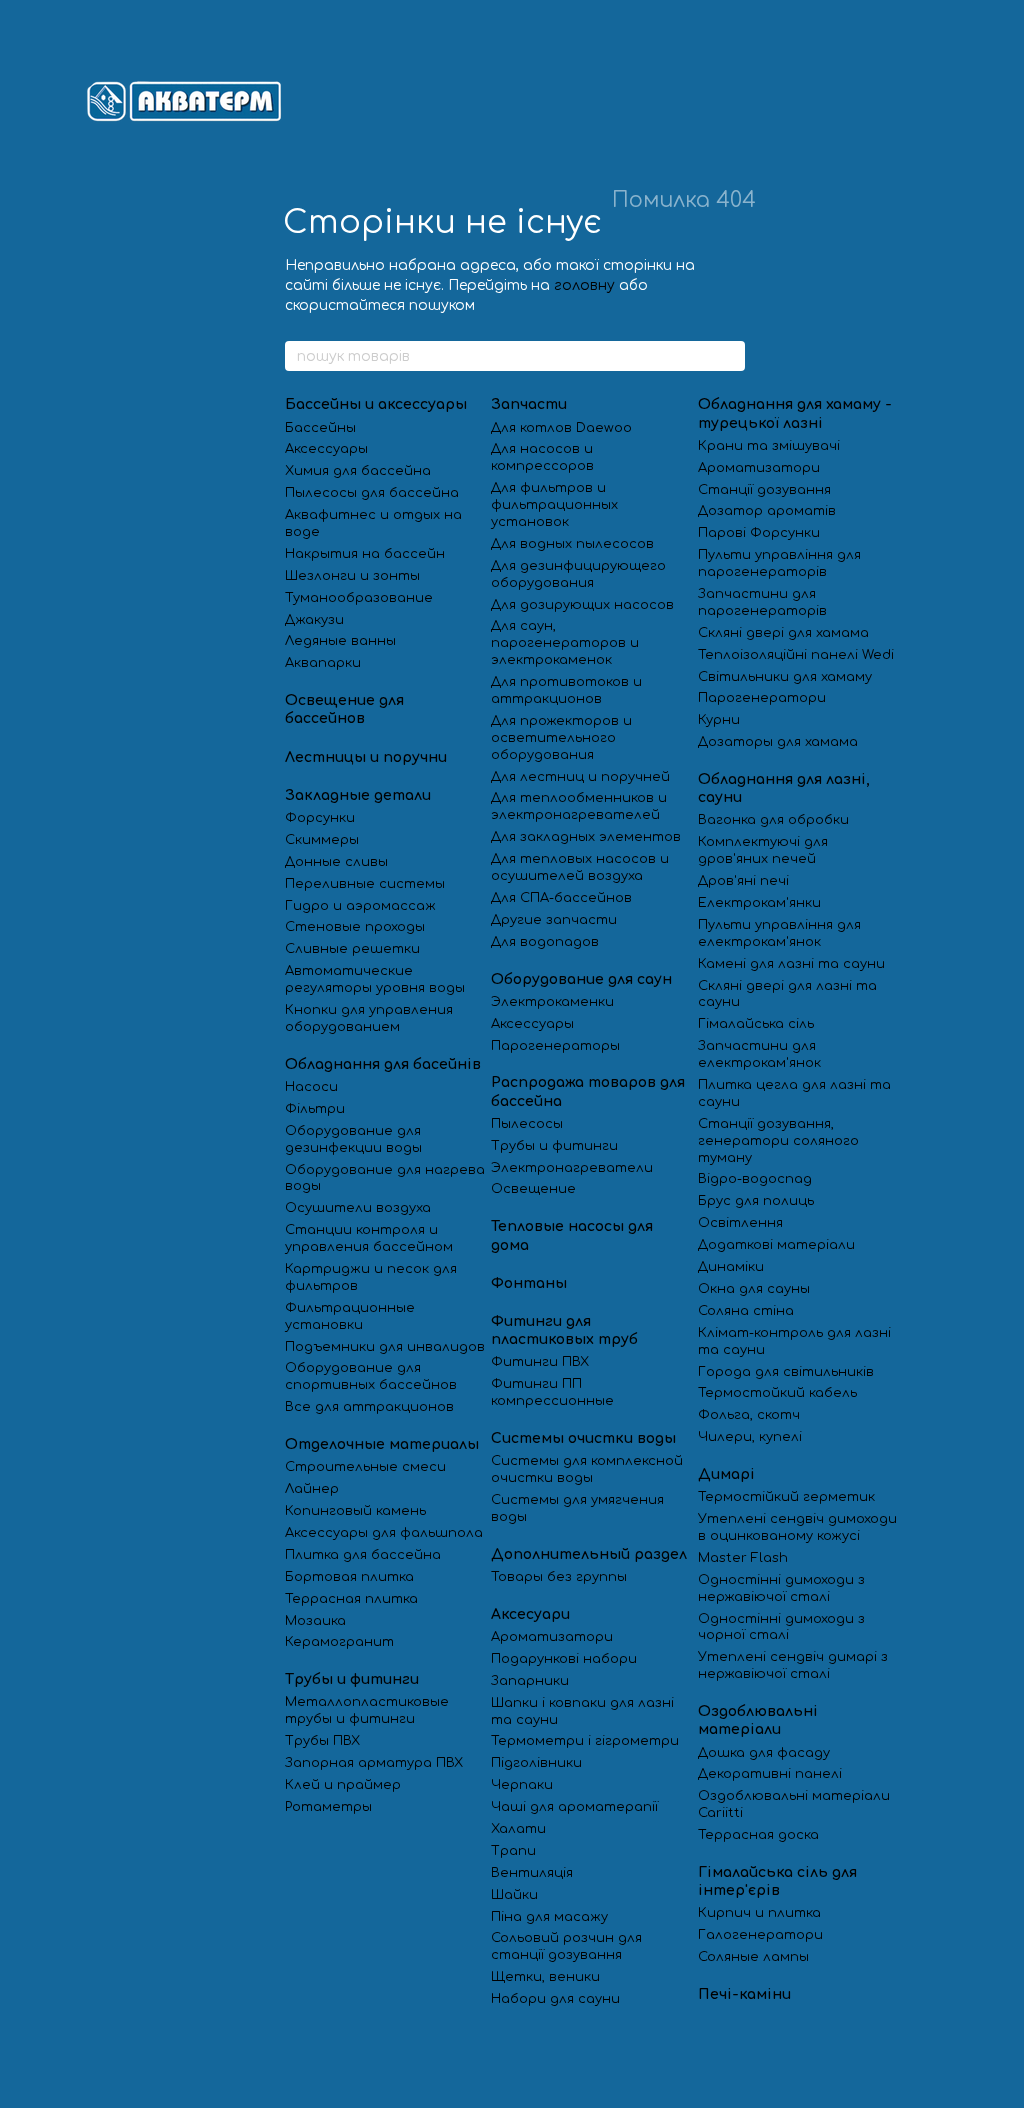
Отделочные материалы (382, 1444)
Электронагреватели (572, 1168)
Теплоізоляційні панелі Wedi (796, 655)
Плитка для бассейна (363, 1555)
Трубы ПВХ (322, 1741)
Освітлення (740, 1223)
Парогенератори (762, 698)
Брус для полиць (756, 1201)
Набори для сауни (557, 1999)
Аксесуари (530, 1614)
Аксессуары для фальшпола (384, 1533)
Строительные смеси (365, 1467)
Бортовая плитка (349, 1577)
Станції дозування (764, 490)
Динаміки (731, 1267)
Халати (518, 1829)
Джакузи (314, 620)
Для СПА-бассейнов (561, 898)
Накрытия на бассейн (365, 554)
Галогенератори (760, 1935)
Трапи (513, 1851)
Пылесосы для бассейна (372, 493)
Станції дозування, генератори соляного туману (778, 1141)
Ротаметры (328, 1807)
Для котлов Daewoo (561, 428)
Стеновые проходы (355, 927)
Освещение (533, 1189)
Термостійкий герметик (786, 1497)
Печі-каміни (744, 1994)
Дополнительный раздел (589, 1554)
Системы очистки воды (583, 1438)
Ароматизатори (552, 1637)
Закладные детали (358, 795)
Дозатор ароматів (767, 511)
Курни (719, 720)
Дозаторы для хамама (778, 742)
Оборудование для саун (581, 979)
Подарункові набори (564, 1659)
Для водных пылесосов (572, 544)
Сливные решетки (352, 949)
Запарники (530, 1681)
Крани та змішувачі (769, 446)
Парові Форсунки (759, 533)
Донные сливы (336, 862)
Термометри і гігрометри (585, 1741)
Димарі (726, 1474)
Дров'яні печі (743, 881)
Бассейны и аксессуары (376, 404)
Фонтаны (529, 1283)
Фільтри (315, 1109)
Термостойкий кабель (777, 1393)
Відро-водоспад (755, 1179)
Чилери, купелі (750, 1437)
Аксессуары (326, 449)
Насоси (311, 1087)
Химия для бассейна (358, 471)
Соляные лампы (753, 1957)
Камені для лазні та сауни (791, 964)
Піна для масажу (549, 1917)
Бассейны (320, 428)
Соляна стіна (746, 1311)
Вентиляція (532, 1873)
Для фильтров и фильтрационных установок (554, 505)
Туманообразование (359, 598)
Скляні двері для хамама (783, 633)
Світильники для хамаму (785, 677)
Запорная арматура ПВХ (374, 1763)
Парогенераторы (555, 1046)
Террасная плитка (351, 1599)
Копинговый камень (355, 1511)
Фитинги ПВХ (540, 1362)
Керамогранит (339, 1642)
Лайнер (312, 1489)
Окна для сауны (754, 1289)
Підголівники (536, 1763)
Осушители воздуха (358, 1208)
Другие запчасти (554, 920)
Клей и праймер (343, 1785)
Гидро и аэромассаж (360, 906)
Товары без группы (559, 1577)
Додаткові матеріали (776, 1245)
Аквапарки (323, 663)
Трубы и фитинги (352, 1679)
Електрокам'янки (759, 903)
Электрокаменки (552, 1002)
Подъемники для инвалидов (385, 1347)
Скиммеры (322, 840)
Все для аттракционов (369, 1407)
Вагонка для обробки (773, 820)
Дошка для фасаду (764, 1753)
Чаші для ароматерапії (574, 1807)
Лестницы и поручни (366, 757)
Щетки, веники (545, 1977)
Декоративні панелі (770, 1774)
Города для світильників (786, 1372)
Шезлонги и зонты (352, 576)
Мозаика (315, 1621)
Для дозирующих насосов (582, 605)
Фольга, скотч (749, 1415)
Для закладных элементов (586, 837)
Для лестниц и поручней (580, 777)
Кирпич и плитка (759, 1913)
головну (584, 285)
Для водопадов (545, 942)
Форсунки (320, 818)
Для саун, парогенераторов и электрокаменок (565, 643)
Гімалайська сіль (756, 1024)
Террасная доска (758, 1835)
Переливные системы (365, 884)
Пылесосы (527, 1124)
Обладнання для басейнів (383, 1064)
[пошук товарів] (729, 356)
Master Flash (743, 1558)
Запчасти (529, 404)
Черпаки (522, 1785)
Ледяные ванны (340, 641)
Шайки (514, 1895)
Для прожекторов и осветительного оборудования (561, 738)
